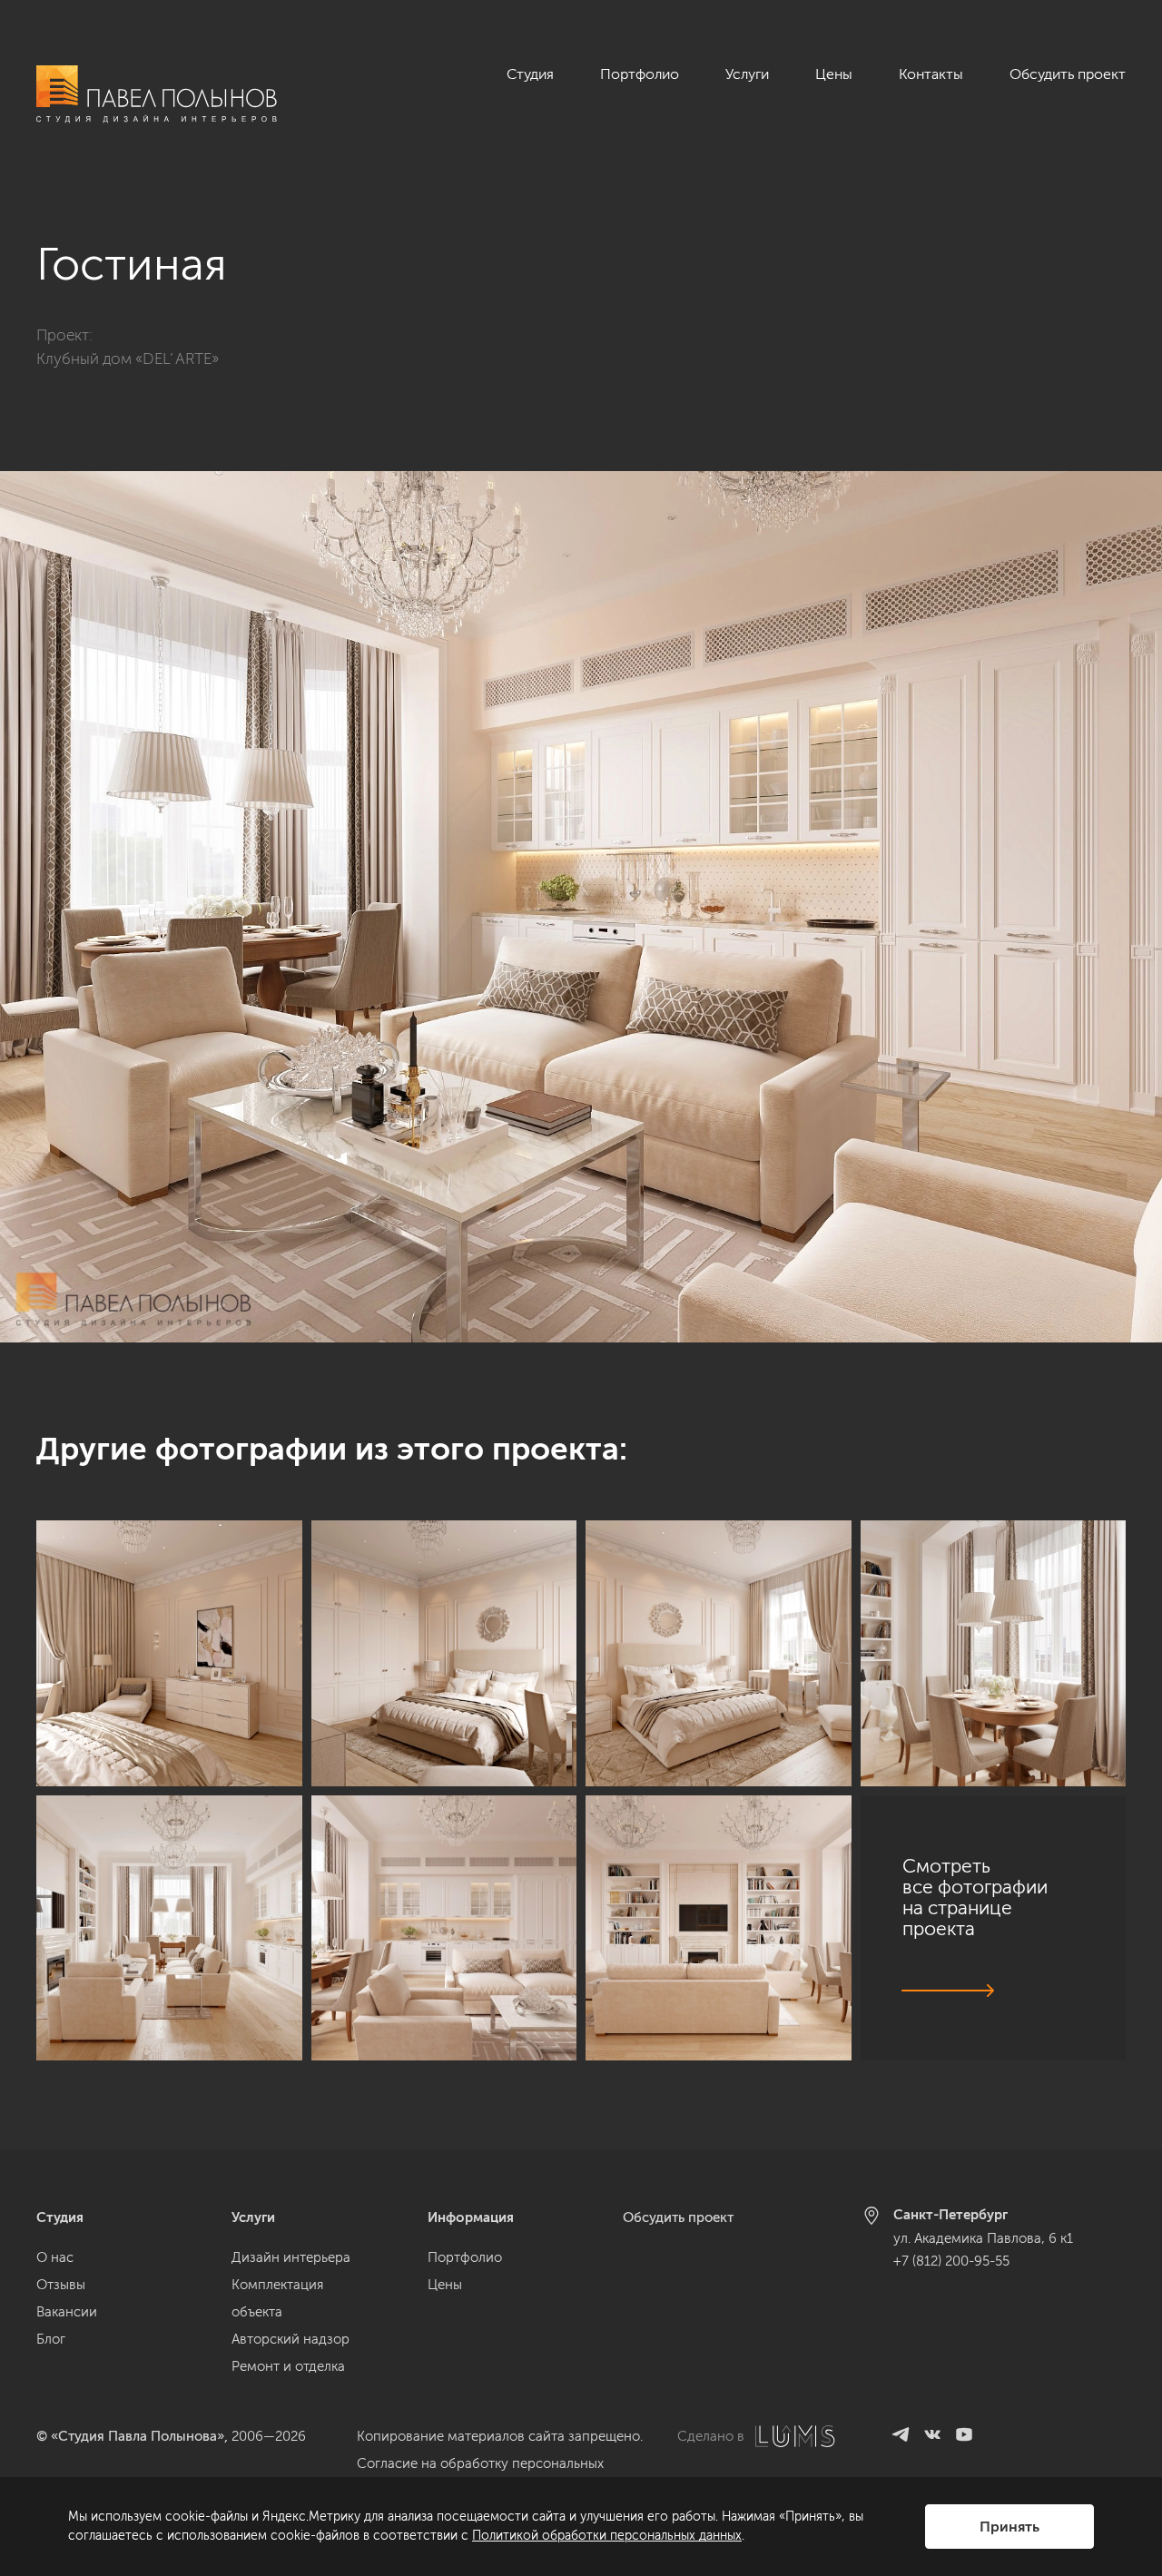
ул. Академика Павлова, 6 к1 (983, 2238)
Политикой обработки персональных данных (607, 2536)
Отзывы (61, 2285)
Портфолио (640, 74)
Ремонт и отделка (288, 2366)
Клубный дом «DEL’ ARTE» (128, 359)
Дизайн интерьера (291, 2257)
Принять (1009, 2527)
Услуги (747, 74)
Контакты (931, 74)
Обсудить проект (1068, 74)
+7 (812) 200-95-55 (951, 2261)
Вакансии (67, 2312)
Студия (530, 74)
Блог (51, 2339)
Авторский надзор (290, 2339)
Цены (834, 74)
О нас (55, 2257)
